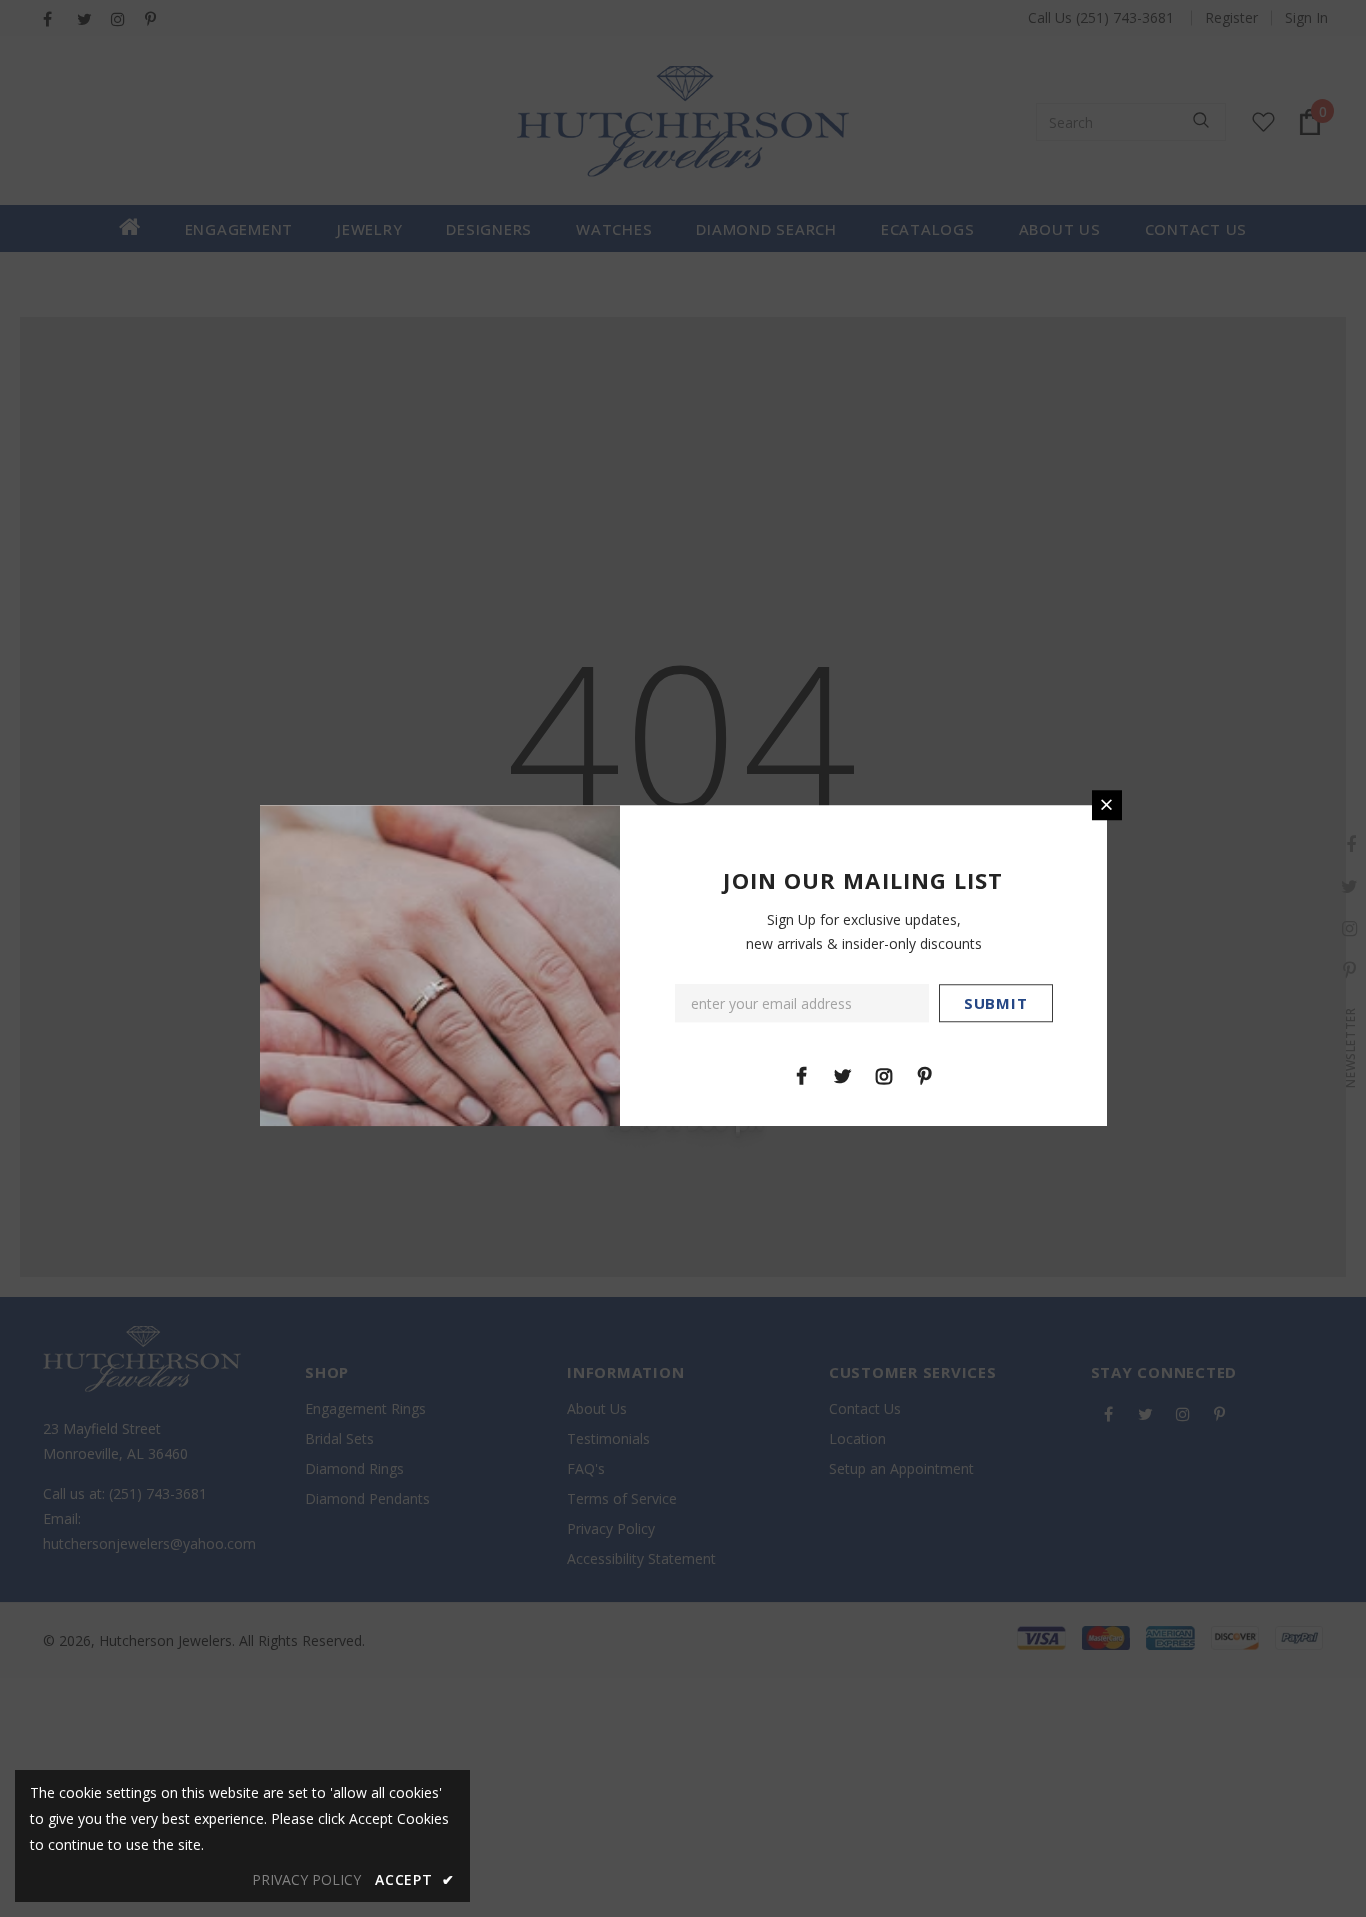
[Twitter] (843, 1075)
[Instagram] (884, 1075)
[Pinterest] (925, 1075)
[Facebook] (802, 1075)
